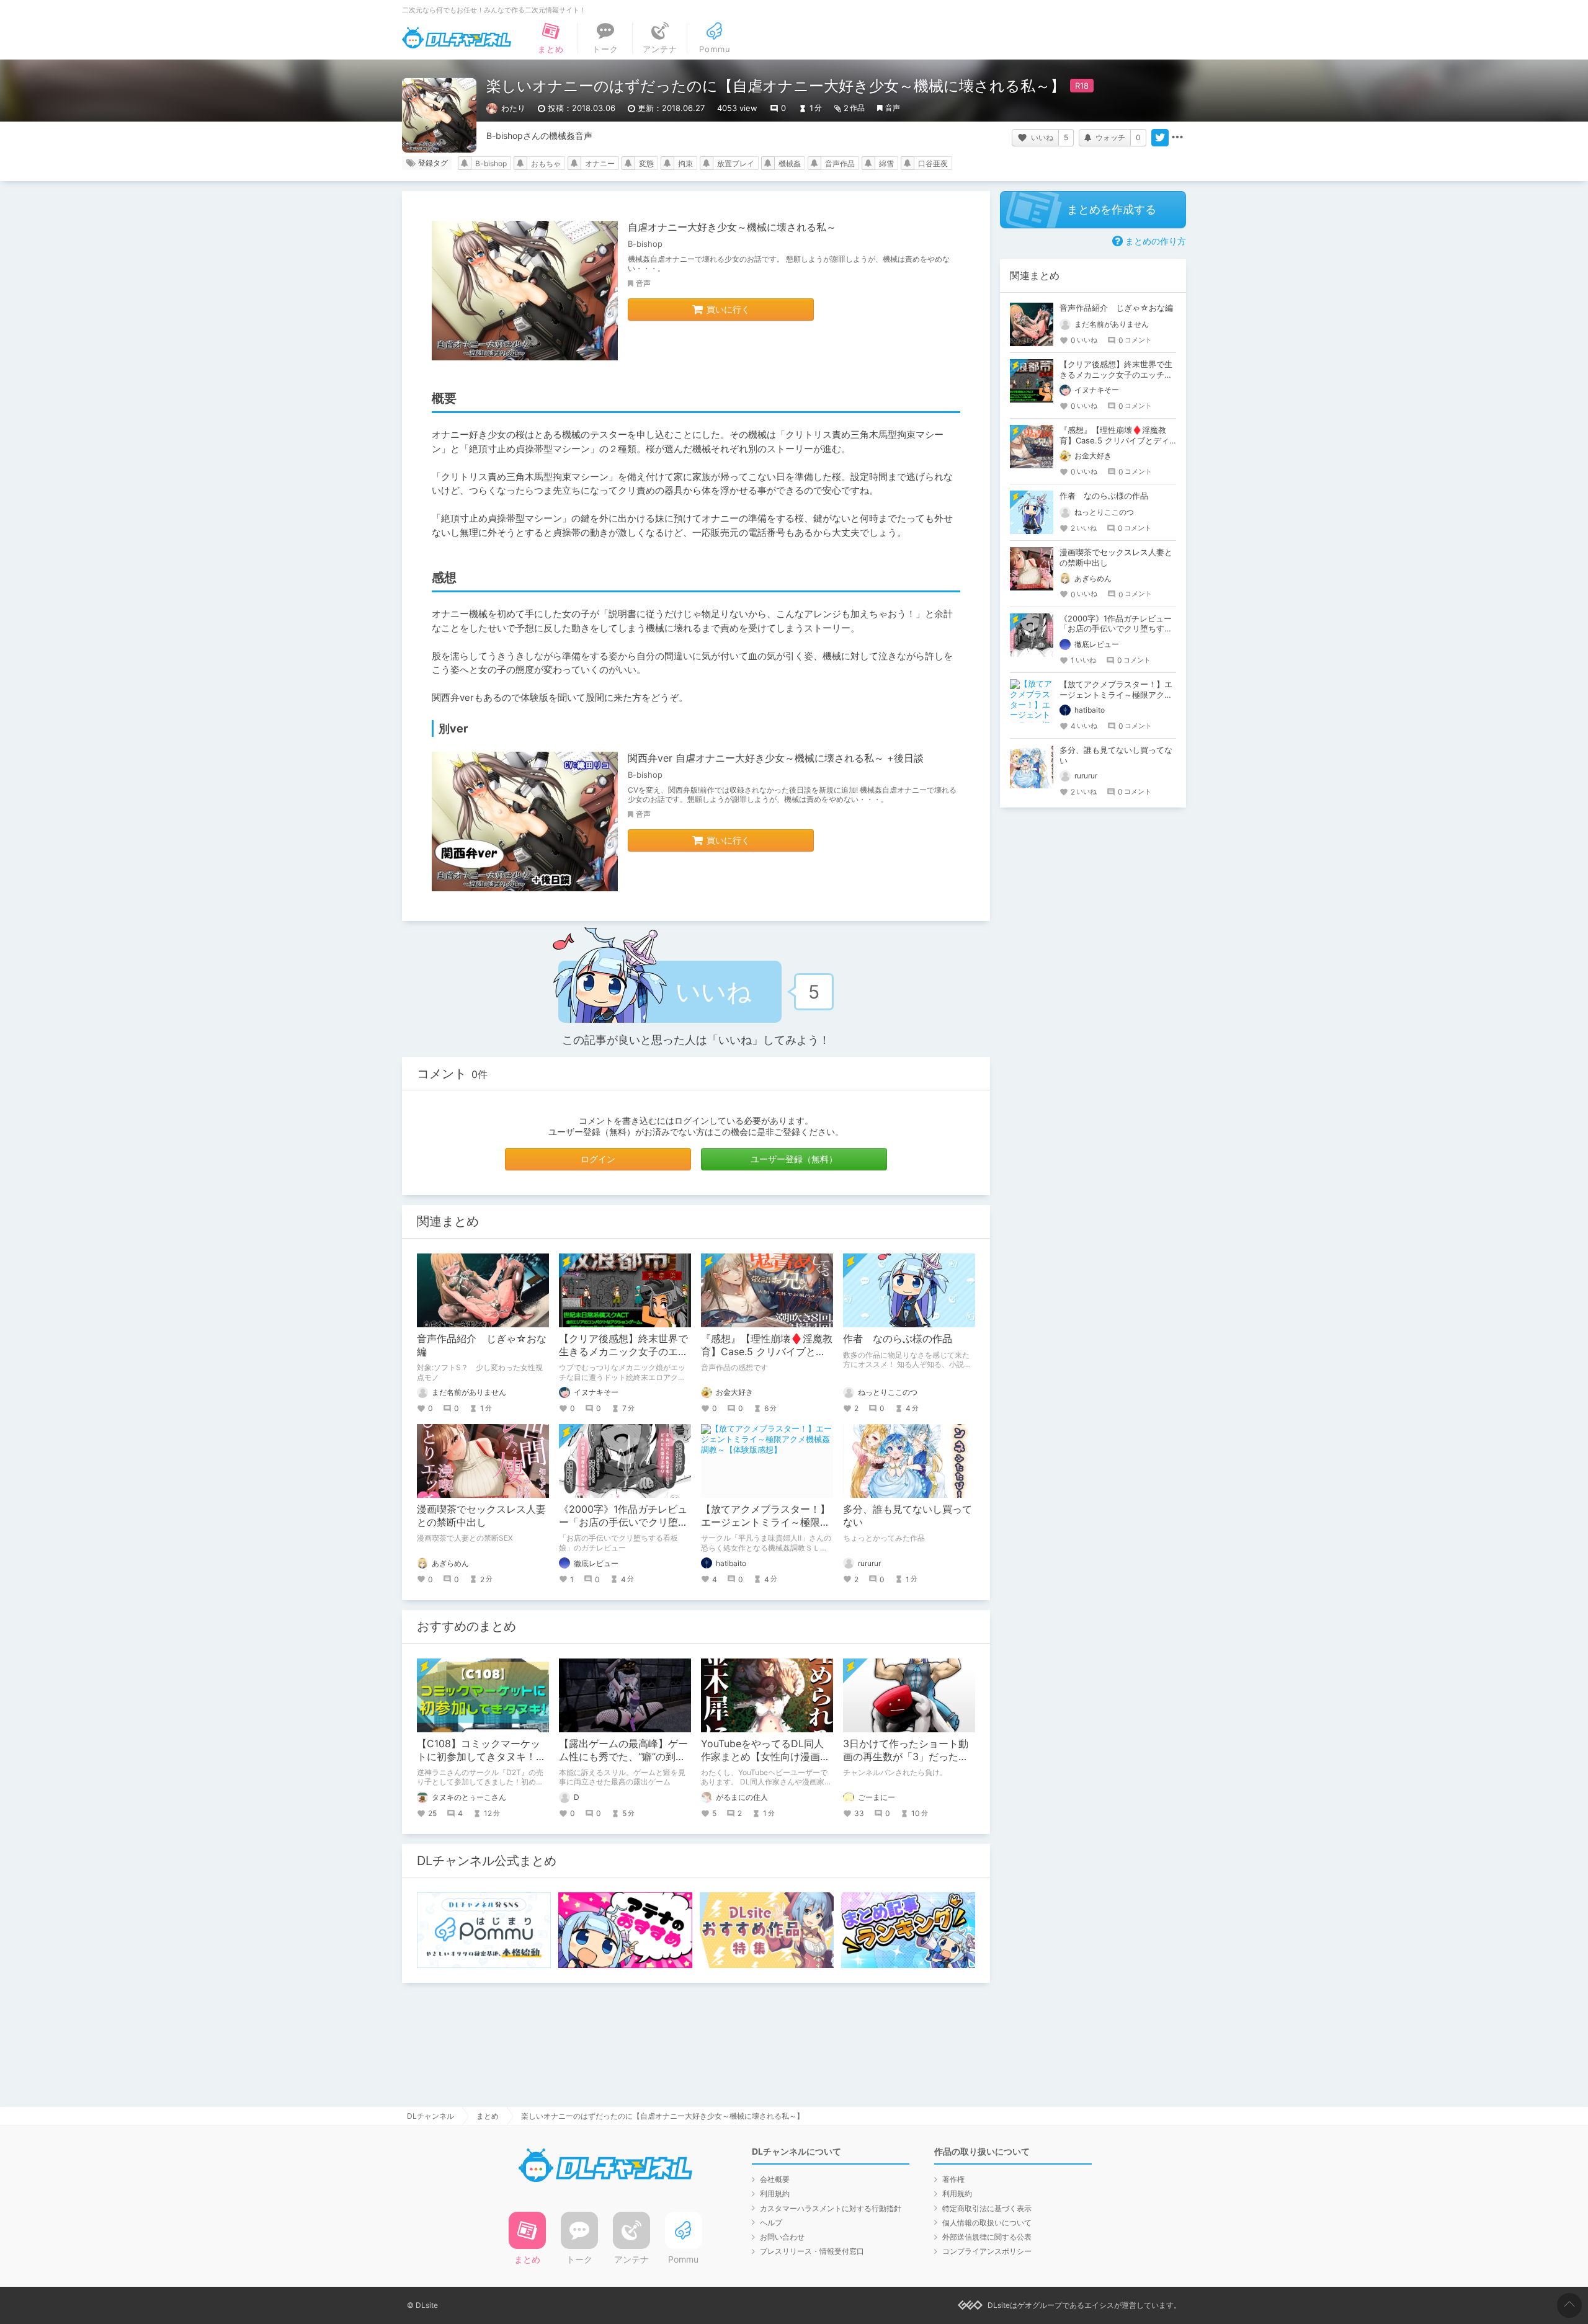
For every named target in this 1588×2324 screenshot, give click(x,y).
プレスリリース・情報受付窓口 (812, 2251)
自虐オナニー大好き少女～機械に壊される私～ (732, 227)
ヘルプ (771, 2223)
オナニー (600, 163)
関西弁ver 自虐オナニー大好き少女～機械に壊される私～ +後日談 (776, 758)
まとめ (488, 2116)
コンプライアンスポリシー (987, 2251)
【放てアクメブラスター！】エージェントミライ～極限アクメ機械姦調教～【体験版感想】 (1116, 695)
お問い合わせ (782, 2237)
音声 (893, 108)
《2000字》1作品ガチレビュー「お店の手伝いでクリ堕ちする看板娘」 (623, 1522)
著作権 (953, 2179)
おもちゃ (546, 163)
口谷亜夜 (933, 163)
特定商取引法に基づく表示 (987, 2208)
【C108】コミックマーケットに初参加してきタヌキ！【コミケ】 (479, 1756)
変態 (646, 163)
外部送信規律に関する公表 (987, 2237)
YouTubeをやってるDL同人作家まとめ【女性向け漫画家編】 (765, 1756)
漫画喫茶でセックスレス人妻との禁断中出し (481, 1516)
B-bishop (491, 163)
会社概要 (775, 2179)
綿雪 (886, 163)
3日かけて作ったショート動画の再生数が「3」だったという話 (906, 1756)
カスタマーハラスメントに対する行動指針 (831, 2208)
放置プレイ (736, 163)
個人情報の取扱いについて (987, 2223)
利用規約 (775, 2193)
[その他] (1177, 138)
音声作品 (840, 163)
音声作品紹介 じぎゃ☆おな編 (1116, 308)
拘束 (685, 163)
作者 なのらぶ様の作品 (898, 1338)
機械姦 (790, 163)
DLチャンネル (457, 38)
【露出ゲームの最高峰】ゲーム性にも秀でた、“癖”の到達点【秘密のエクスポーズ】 (623, 1756)
